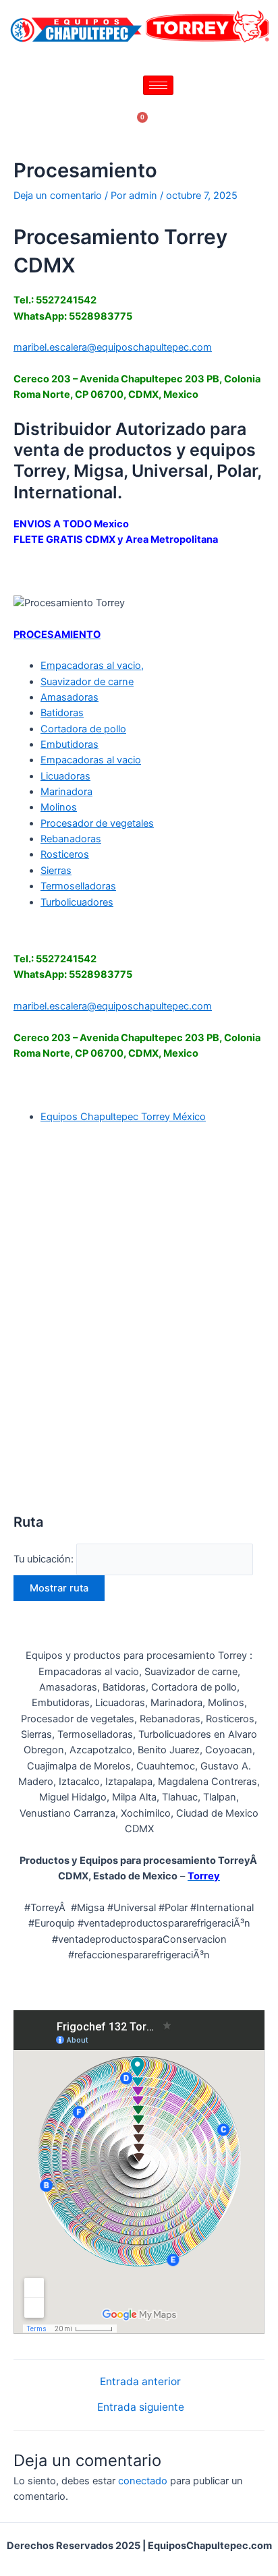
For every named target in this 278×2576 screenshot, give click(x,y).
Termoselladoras (78, 886)
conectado (143, 2481)
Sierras (56, 871)
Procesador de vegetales (97, 823)
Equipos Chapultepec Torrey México (123, 1117)
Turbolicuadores (77, 902)
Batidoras (62, 713)
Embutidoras (69, 744)
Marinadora (66, 792)
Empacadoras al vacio (91, 760)
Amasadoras (69, 697)
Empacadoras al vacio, (92, 666)
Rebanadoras (71, 839)
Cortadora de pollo (83, 729)
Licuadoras (65, 776)
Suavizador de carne (87, 682)
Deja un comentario (58, 196)
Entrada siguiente (141, 2407)
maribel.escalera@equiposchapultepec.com (113, 347)
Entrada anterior (140, 2382)
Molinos (59, 807)
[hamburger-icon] (158, 85)
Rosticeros (65, 854)
